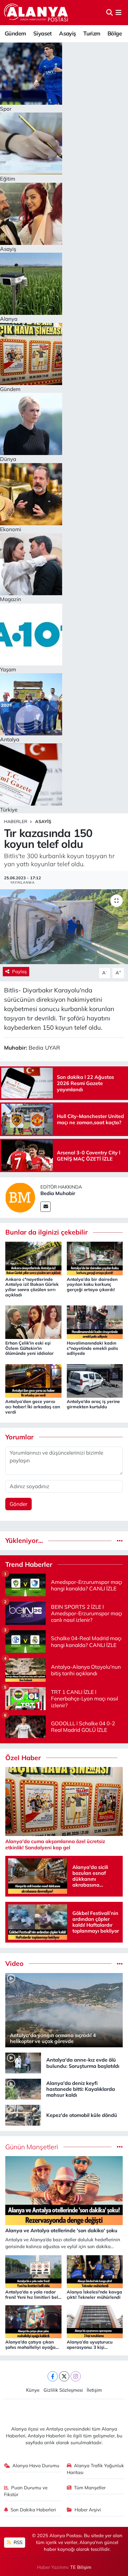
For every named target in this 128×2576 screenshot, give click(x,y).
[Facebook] (53, 2376)
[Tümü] (120, 1541)
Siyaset (43, 33)
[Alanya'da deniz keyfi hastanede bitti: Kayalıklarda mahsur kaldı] (23, 2088)
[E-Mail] (46, 1207)
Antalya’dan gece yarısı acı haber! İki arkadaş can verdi (33, 1407)
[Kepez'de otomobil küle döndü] (23, 2115)
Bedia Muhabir (58, 1193)
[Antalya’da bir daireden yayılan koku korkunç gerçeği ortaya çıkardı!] (95, 1258)
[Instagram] (76, 2376)
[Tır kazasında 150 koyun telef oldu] (64, 927)
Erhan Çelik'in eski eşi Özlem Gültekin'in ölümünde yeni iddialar (30, 1348)
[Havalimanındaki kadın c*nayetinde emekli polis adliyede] (95, 1322)
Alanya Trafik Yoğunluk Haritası (96, 2469)
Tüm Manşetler (90, 2488)
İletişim (94, 2390)
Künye (33, 2390)
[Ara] (110, 13)
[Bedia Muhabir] (20, 1197)
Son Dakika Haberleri (33, 2510)
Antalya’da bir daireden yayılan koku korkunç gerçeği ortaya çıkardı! (92, 1285)
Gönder (18, 1504)
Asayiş (67, 33)
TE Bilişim (81, 2567)
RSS (17, 2542)
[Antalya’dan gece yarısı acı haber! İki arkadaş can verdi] (33, 1380)
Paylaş (19, 971)
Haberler (16, 821)
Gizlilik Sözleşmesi (63, 2390)
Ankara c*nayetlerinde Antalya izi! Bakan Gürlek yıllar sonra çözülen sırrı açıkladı (32, 1287)
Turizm (92, 33)
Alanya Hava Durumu (36, 2466)
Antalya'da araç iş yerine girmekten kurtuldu (93, 1404)
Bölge (115, 33)
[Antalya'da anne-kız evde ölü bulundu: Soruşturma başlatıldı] (23, 2062)
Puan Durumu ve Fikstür (26, 2491)
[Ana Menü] (119, 13)
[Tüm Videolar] (120, 1964)
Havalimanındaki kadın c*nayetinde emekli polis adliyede (92, 1348)
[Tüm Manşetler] (120, 2147)
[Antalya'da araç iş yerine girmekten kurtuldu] (95, 1380)
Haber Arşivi (88, 2510)
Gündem (15, 33)
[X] (64, 2376)
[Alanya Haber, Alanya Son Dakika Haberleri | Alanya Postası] (37, 12)
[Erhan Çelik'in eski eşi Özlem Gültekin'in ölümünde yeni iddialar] (33, 1322)
